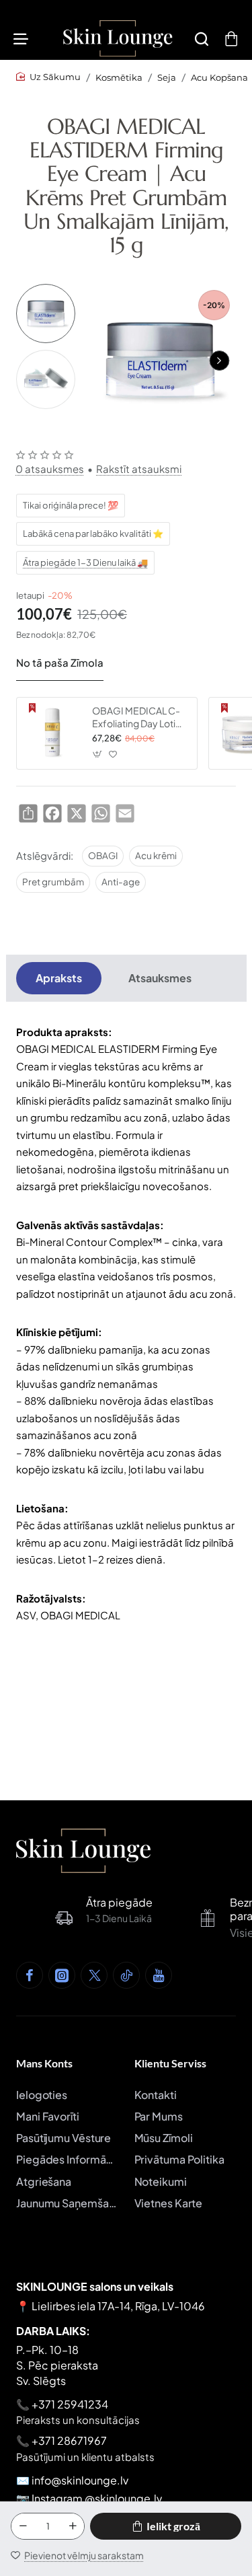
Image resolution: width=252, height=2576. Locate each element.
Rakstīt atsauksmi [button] (139, 469)
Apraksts (59, 978)
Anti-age (121, 882)
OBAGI (103, 855)
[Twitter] (94, 1975)
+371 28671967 (69, 2440)
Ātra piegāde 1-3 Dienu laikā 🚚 (85, 562)
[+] (73, 2526)
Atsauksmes (160, 978)
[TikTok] (126, 1975)
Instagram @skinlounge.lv (97, 2498)
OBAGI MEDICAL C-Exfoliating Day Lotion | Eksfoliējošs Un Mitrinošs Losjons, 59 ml (139, 717)
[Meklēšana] (202, 38)
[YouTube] (159, 1975)
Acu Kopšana (219, 77)
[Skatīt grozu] (231, 38)
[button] (219, 361)
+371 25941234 (70, 2404)
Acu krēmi (156, 855)
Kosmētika (119, 77)
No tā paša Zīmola (60, 662)
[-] (23, 2526)
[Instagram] (62, 1975)
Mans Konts (44, 2063)
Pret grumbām (53, 882)
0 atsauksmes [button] (50, 469)
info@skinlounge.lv (80, 2480)
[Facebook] (30, 1975)
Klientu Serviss (170, 2063)
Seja (167, 77)
